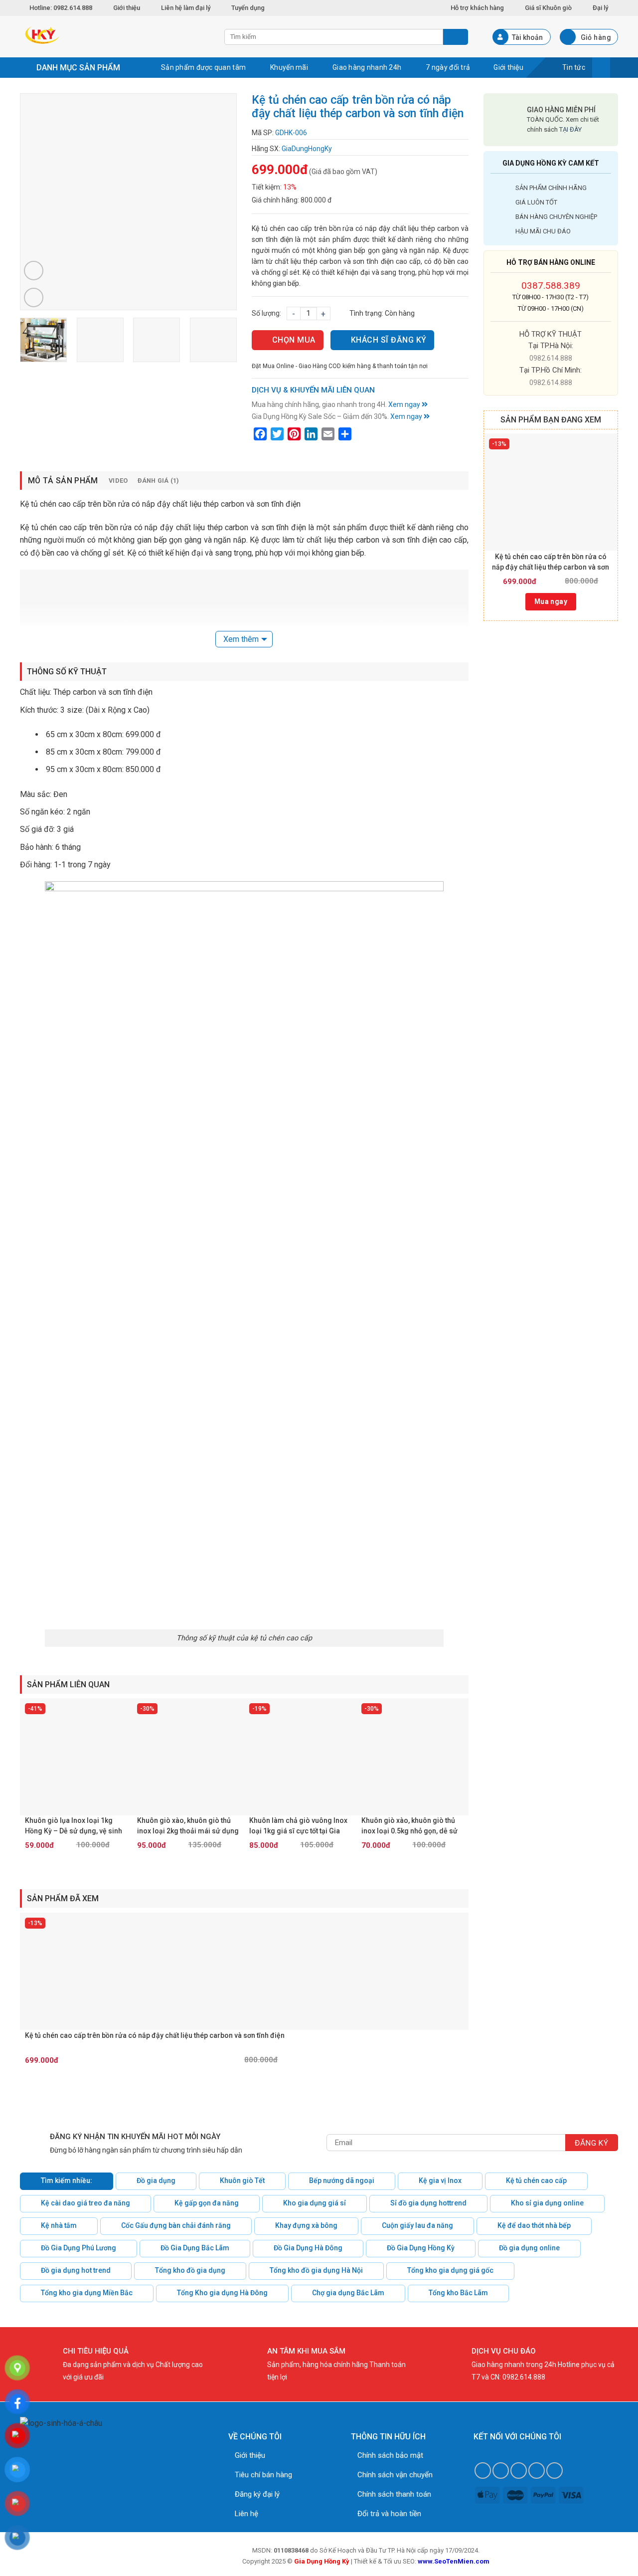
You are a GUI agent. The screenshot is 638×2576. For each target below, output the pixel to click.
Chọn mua (294, 340)
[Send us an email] (519, 2471)
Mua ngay (551, 601)
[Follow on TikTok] (501, 2471)
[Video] (34, 271)
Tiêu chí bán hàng (263, 2475)
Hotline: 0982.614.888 (62, 8)
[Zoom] (34, 297)
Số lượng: (266, 313)
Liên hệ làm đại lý (186, 8)
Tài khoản (527, 37)
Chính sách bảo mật (390, 2455)
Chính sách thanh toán (394, 2494)
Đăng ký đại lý (257, 2494)
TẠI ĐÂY (570, 129)
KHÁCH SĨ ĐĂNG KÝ (389, 340)
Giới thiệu (127, 8)
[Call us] (537, 2471)
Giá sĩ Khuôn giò (548, 8)
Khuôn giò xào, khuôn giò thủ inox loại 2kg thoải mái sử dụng (188, 1826)
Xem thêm (241, 639)
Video (118, 481)
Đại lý (600, 8)
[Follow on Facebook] (483, 2471)
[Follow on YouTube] (555, 2471)
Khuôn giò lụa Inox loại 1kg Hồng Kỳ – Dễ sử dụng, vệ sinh (74, 1826)
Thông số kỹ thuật (67, 672)
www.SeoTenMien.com (454, 2561)
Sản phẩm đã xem (63, 1898)
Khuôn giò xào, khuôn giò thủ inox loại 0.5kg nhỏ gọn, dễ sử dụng (409, 1826)
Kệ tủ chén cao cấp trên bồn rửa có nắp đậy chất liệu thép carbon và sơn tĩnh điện (551, 563)
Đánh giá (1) (159, 481)
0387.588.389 (551, 286)
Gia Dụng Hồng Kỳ (322, 2561)
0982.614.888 (551, 358)
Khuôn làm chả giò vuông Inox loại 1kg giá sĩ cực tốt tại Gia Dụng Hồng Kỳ (298, 1826)
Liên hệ (246, 2514)
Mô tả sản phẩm (63, 481)
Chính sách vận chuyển (395, 2475)
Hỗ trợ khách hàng (477, 8)
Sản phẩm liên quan (68, 1684)
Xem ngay (405, 404)
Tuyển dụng (248, 8)
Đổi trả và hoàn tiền (389, 2514)
